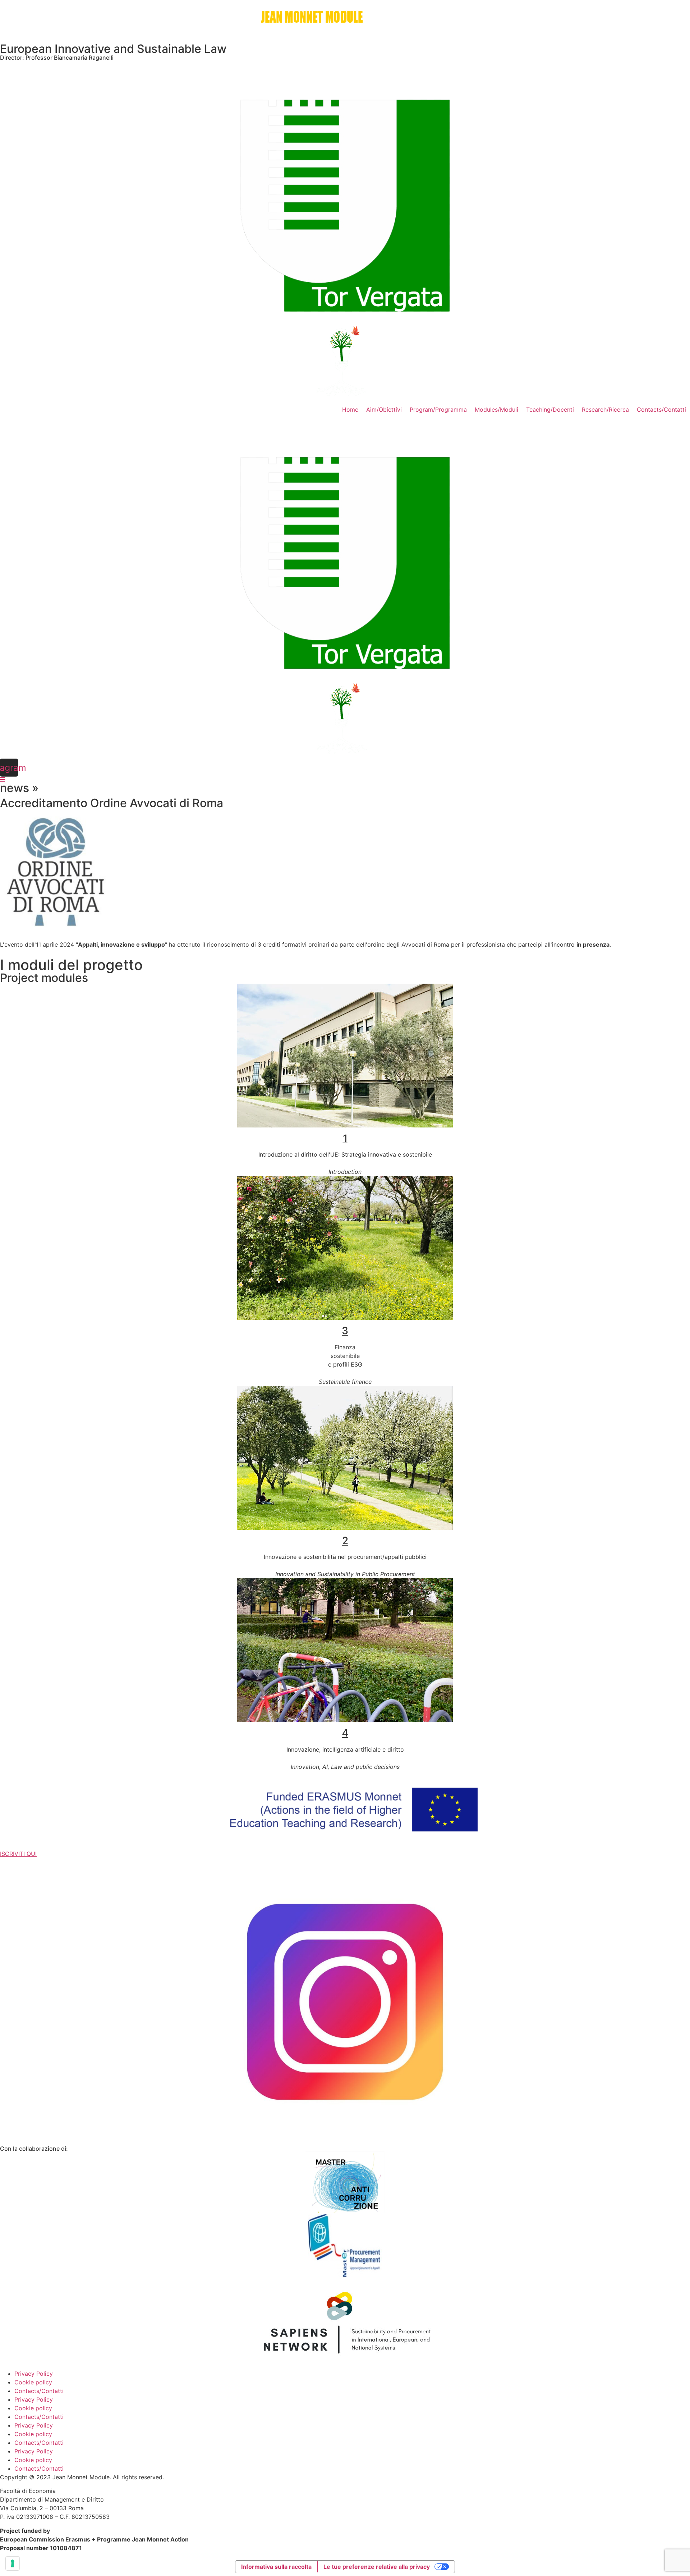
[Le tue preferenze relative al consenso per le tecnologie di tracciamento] (13, 2563)
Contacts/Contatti (39, 2391)
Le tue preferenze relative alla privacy (377, 2567)
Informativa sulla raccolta (276, 2567)
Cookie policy (33, 2382)
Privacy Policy (34, 2374)
